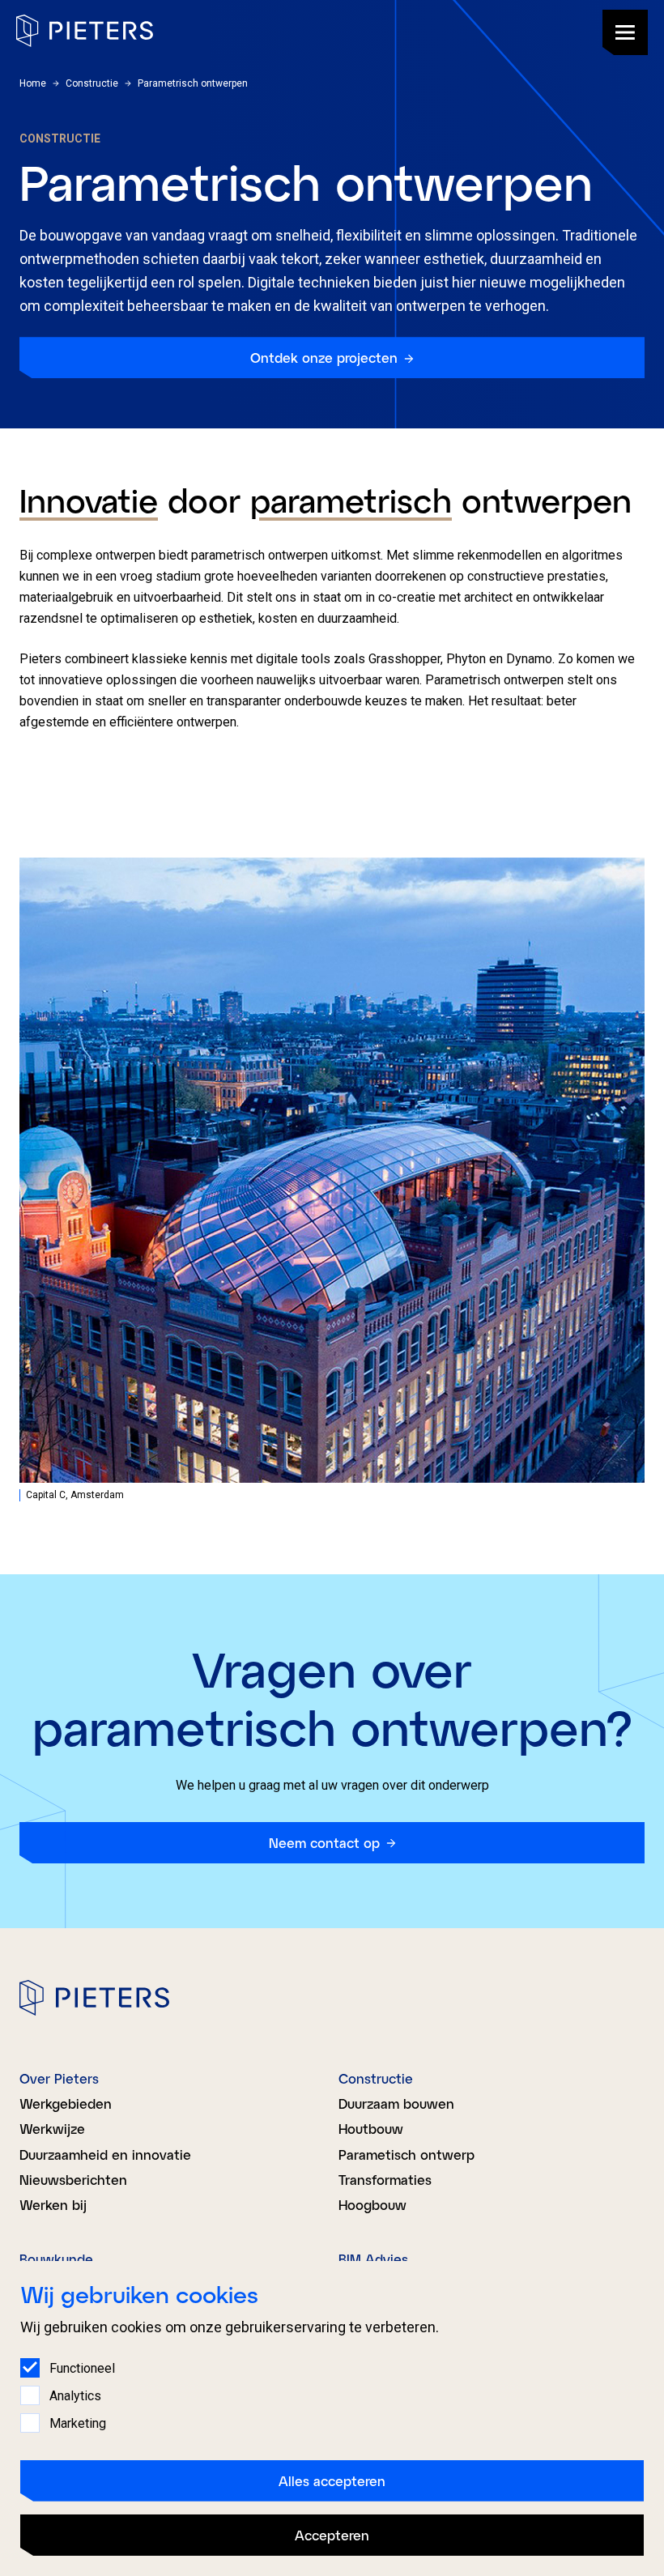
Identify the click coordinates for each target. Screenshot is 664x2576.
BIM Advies (373, 2259)
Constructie (376, 2078)
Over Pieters (59, 2078)
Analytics (75, 2396)
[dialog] (332, 2418)
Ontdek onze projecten (324, 358)
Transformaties (385, 2180)
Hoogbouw (372, 2205)
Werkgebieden (66, 2103)
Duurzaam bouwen (396, 2103)
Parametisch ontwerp (406, 2154)
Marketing (78, 2423)
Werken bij (53, 2205)
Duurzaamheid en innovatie (105, 2154)
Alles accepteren (332, 2481)
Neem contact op (324, 1843)
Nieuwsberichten (73, 2180)
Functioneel (82, 2368)
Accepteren (332, 2535)
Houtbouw (371, 2129)
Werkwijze (52, 2129)
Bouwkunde (56, 2259)
